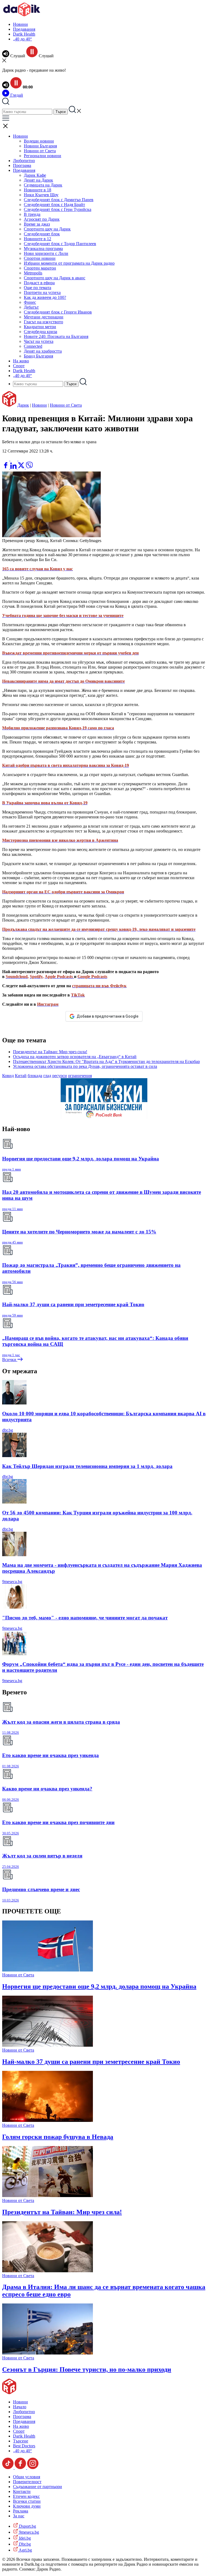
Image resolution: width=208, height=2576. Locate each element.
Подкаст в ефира (39, 283)
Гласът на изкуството (43, 322)
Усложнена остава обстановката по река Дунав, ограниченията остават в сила (85, 1066)
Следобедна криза (40, 332)
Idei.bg (24, 2538)
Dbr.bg (24, 2544)
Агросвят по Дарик (42, 219)
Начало (20, 2407)
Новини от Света (40, 151)
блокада (35, 1076)
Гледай (16, 95)
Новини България (40, 146)
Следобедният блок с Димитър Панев (59, 200)
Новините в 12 (38, 239)
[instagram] (33, 2468)
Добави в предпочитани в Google (108, 1016)
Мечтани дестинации (44, 317)
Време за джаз (37, 224)
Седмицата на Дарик (43, 185)
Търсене (21, 2441)
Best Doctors (24, 2446)
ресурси (60, 1076)
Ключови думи (27, 2506)
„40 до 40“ (22, 39)
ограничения (80, 1076)
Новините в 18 (38, 190)
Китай (21, 1076)
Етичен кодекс (26, 2496)
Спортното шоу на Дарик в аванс (55, 278)
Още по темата (38, 288)
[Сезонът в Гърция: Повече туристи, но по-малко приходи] (48, 2353)
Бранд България (38, 356)
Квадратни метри (40, 327)
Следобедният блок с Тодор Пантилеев (60, 244)
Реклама (21, 2511)
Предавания (24, 29)
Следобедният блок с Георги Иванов (58, 312)
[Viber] (6, 459)
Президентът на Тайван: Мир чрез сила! (50, 1052)
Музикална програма (43, 249)
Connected (33, 346)
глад (47, 1076)
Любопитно (24, 161)
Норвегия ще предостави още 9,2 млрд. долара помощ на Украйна (99, 1986)
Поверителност (27, 2482)
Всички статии (27, 2501)
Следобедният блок (42, 234)
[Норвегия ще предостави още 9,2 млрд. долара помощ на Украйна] (48, 1970)
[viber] (29, 467)
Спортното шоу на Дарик (47, 229)
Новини (20, 24)
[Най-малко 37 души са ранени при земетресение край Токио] (48, 2045)
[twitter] (22, 467)
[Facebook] (22, 459)
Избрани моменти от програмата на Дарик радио (69, 263)
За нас (19, 2516)
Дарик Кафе (35, 175)
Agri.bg (25, 2550)
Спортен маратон (40, 268)
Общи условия (27, 2477)
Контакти (22, 2491)
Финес (30, 302)
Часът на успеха (39, 341)
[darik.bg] (22, 15)
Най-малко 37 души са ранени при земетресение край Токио (91, 2062)
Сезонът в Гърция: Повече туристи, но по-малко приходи (87, 2369)
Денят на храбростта (43, 351)
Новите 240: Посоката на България (56, 336)
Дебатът (31, 307)
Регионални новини (43, 156)
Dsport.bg (27, 2526)
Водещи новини (39, 141)
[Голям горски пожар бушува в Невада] (48, 2120)
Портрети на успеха (42, 292)
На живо (21, 361)
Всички (10, 1360)
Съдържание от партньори (38, 2487)
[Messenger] (14, 459)
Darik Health (24, 34)
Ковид (8, 1076)
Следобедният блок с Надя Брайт (54, 205)
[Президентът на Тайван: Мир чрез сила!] (48, 2196)
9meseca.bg (12, 1582)
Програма (22, 165)
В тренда (32, 214)
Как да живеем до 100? (45, 297)
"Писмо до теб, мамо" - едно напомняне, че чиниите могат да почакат (85, 1618)
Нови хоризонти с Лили (46, 253)
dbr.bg (8, 1430)
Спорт (19, 366)
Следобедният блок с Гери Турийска (58, 209)
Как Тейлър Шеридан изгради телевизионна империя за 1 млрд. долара (87, 1466)
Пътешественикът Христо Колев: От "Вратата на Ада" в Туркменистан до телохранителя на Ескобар (106, 1061)
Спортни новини (40, 258)
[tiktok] (8, 2468)
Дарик (23, 405)
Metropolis (33, 273)
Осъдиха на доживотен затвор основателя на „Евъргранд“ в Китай (75, 1057)
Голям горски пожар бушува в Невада (58, 2137)
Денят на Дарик (38, 180)
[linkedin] (14, 467)
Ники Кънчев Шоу (41, 195)
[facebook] (6, 467)
